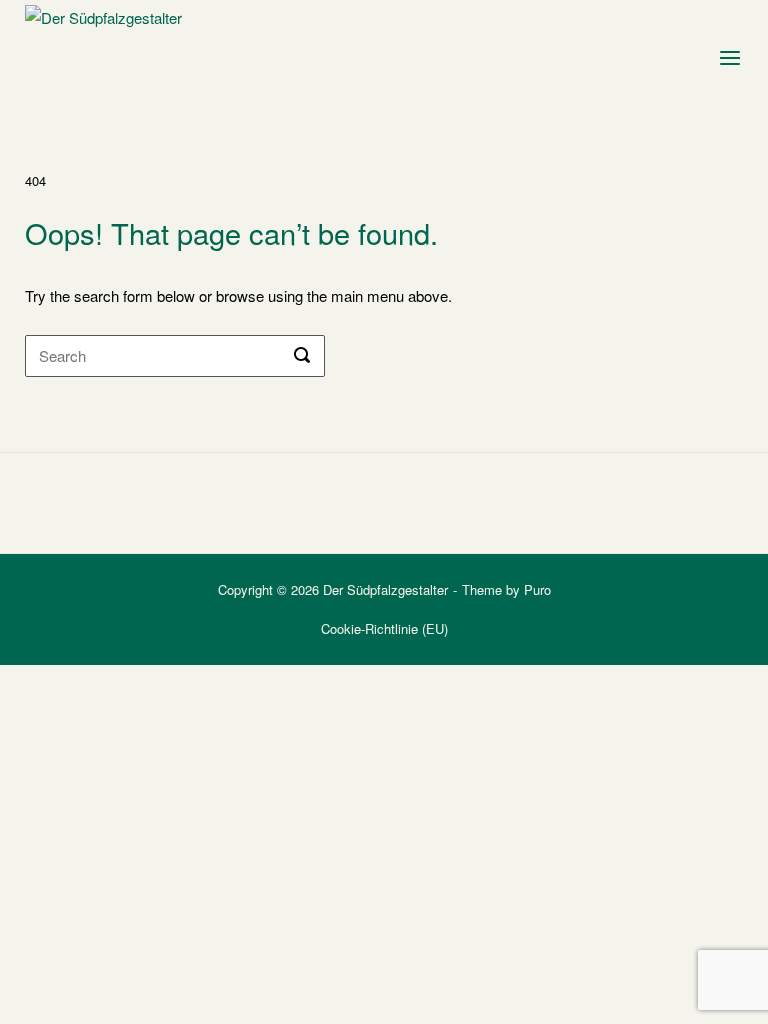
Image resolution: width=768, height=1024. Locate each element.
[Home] (116, 52)
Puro (537, 589)
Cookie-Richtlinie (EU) (384, 628)
